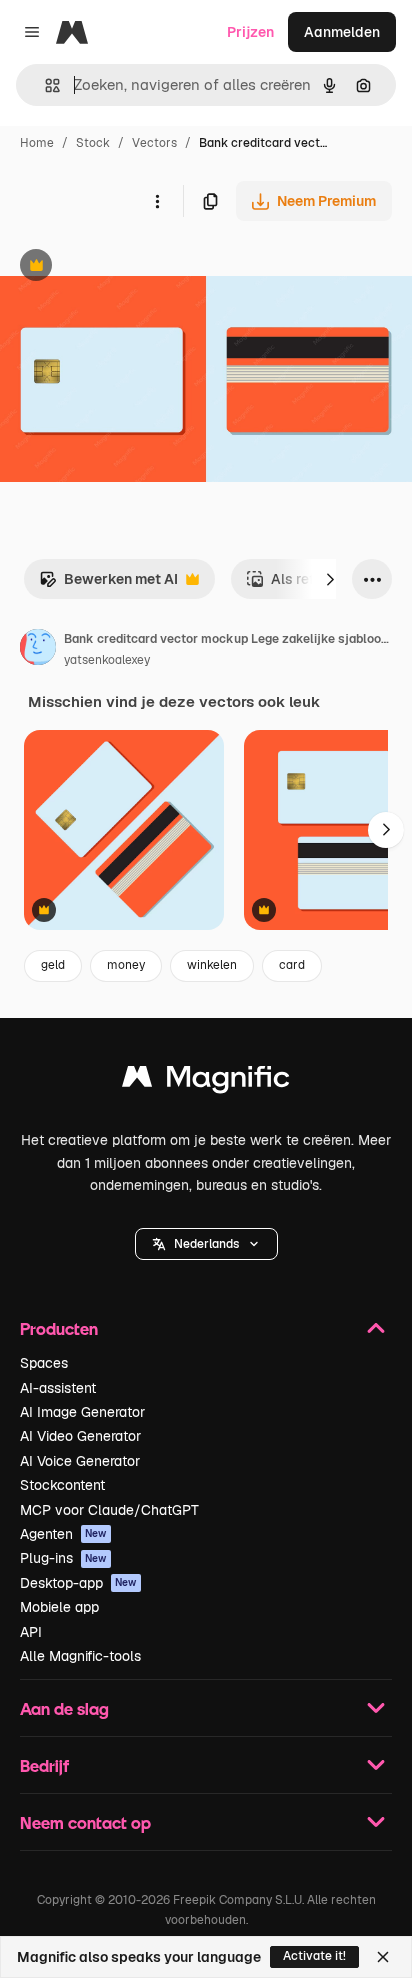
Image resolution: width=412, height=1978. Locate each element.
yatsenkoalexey (107, 660)
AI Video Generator (80, 1436)
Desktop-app (78, 1583)
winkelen (212, 965)
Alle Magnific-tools (80, 1656)
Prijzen (250, 32)
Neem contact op (85, 1822)
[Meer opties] (157, 201)
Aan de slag (64, 1708)
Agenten (63, 1534)
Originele (131, 267)
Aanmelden (342, 32)
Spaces (44, 1363)
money (126, 965)
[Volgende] (330, 579)
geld (53, 965)
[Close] (383, 1957)
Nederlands (206, 1244)
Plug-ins (63, 1558)
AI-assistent (58, 1388)
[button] (206, 1244)
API (31, 1632)
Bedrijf (44, 1765)
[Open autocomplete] (44, 85)
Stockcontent (62, 1485)
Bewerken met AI (108, 584)
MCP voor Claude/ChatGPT (109, 1510)
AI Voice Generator (80, 1461)
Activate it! (314, 1956)
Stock (93, 143)
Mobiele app (59, 1607)
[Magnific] (206, 1081)
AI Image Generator (82, 1412)
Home (37, 143)
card (292, 965)
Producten (59, 1328)
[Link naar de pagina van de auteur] (38, 650)
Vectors (154, 143)
